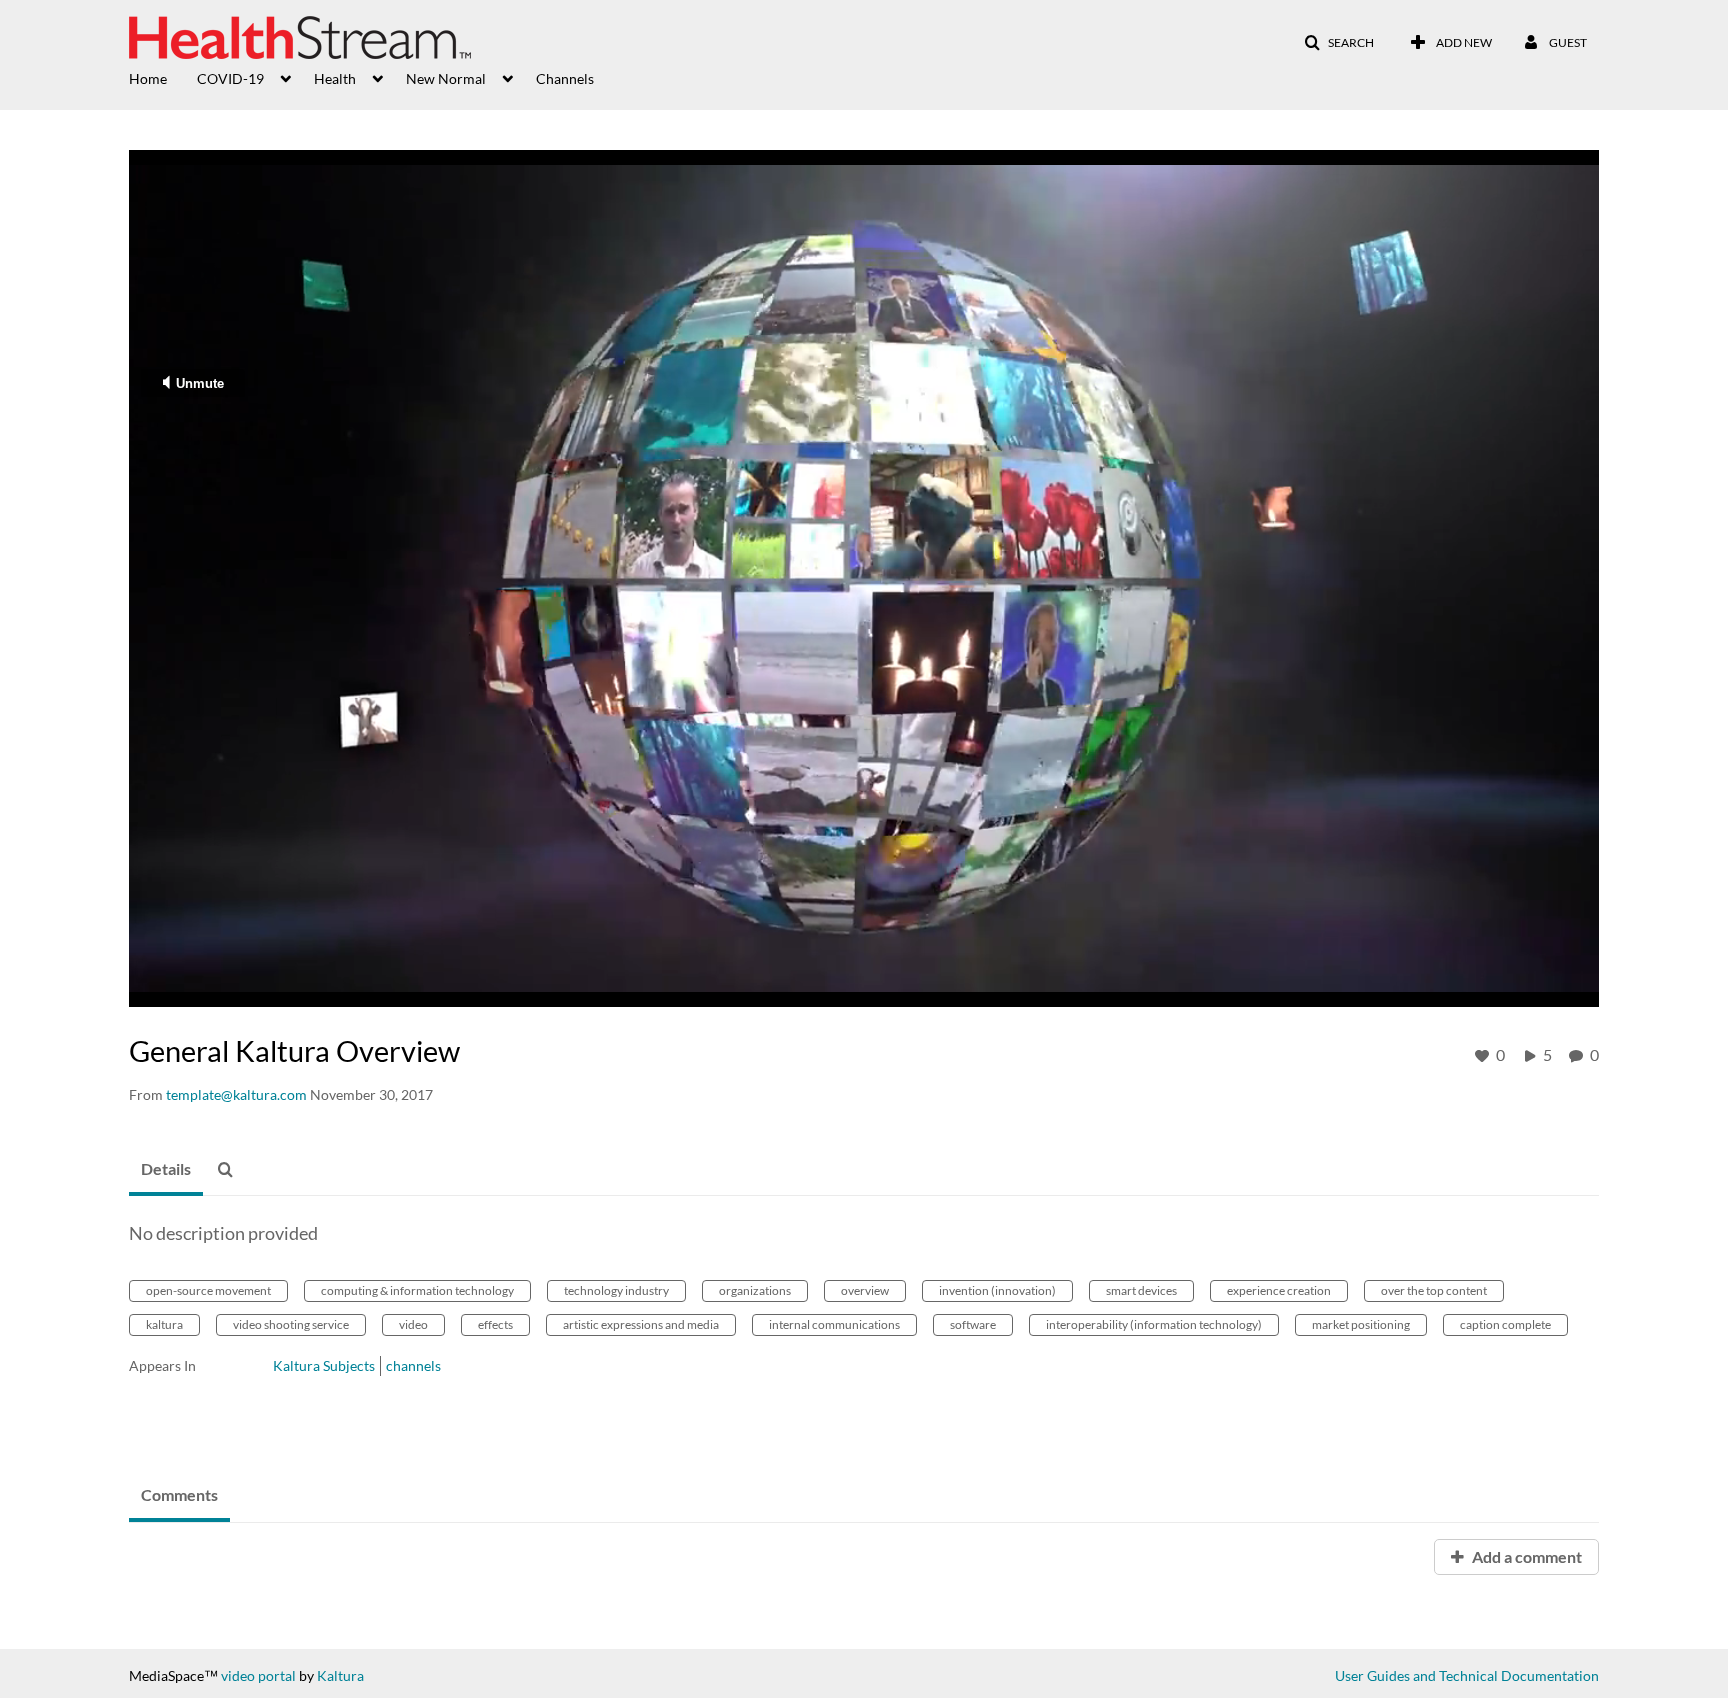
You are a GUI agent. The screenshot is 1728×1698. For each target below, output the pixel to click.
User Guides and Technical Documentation (1467, 1675)
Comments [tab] (179, 1494)
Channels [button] (565, 78)
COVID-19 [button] (230, 78)
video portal (258, 1675)
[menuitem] (163, 77)
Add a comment (1525, 1556)
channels (413, 1365)
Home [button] (148, 78)
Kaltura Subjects (324, 1365)
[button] (1339, 43)
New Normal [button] (446, 78)
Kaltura (340, 1675)
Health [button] (335, 78)
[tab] (166, 1170)
